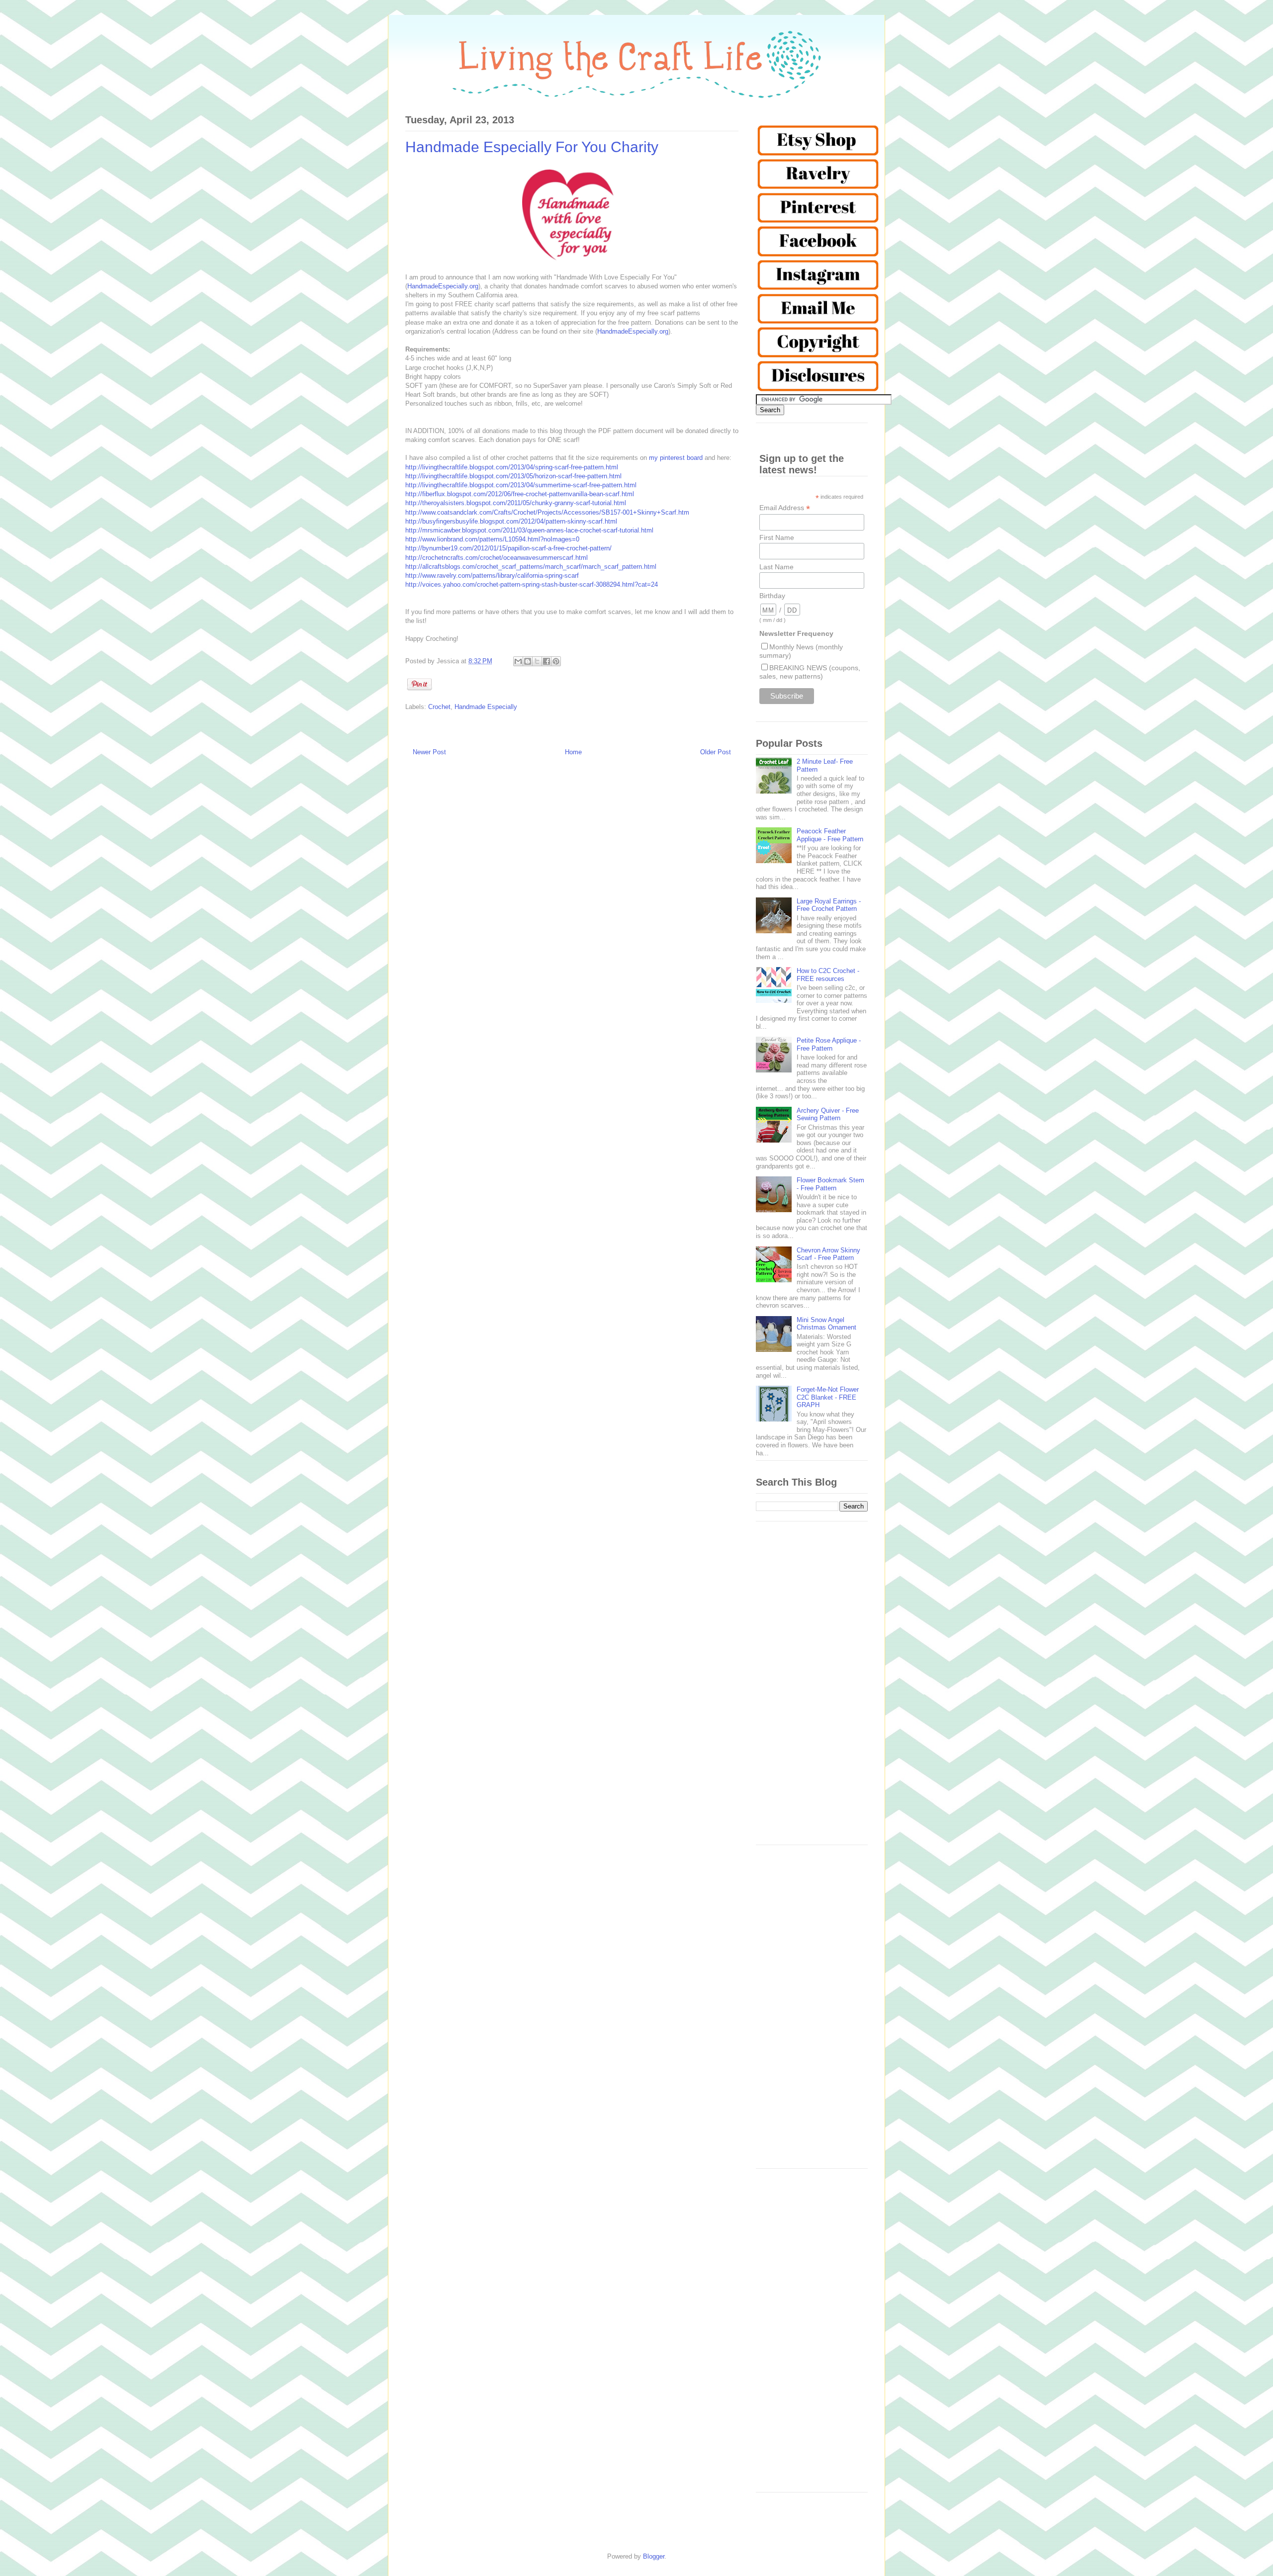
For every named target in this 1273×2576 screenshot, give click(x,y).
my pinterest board (676, 458)
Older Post (716, 752)
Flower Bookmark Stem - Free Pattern (830, 1184)
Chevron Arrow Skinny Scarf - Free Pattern (828, 1254)
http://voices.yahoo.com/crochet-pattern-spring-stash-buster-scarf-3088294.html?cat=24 (532, 584)
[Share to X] (537, 661)
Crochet (439, 707)
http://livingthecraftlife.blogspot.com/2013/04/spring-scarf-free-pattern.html (512, 467)
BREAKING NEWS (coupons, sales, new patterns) (810, 672)
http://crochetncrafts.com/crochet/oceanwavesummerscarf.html (497, 558)
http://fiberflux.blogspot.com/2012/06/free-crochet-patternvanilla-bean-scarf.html (520, 494)
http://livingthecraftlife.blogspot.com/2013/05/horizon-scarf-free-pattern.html (513, 476)
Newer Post (429, 752)
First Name (777, 537)
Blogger (654, 2556)
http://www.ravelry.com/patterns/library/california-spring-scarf (492, 576)
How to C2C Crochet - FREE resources (828, 975)
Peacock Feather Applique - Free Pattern (830, 835)
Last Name (776, 567)
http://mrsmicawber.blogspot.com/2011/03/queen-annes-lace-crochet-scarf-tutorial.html (529, 530)
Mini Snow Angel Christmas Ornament (826, 1324)
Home (573, 752)
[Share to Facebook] (546, 661)
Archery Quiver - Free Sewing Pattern (828, 1114)
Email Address (785, 508)
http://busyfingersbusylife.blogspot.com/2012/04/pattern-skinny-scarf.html (511, 521)
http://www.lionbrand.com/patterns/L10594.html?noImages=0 (492, 539)
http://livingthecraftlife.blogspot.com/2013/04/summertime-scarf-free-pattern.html (521, 485)
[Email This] (518, 661)
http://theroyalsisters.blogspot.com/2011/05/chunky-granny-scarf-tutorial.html (516, 503)
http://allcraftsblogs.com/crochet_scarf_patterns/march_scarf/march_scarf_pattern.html (531, 567)
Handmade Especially (486, 707)
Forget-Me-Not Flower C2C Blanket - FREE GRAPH (828, 1397)
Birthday (772, 596)
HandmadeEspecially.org (443, 286)
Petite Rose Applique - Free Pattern (829, 1044)
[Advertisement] (812, 1688)
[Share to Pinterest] (556, 661)
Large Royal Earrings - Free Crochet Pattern (829, 905)
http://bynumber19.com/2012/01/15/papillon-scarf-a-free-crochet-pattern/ (508, 548)
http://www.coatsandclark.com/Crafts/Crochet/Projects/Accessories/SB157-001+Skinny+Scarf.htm (547, 512)
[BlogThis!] (528, 661)
